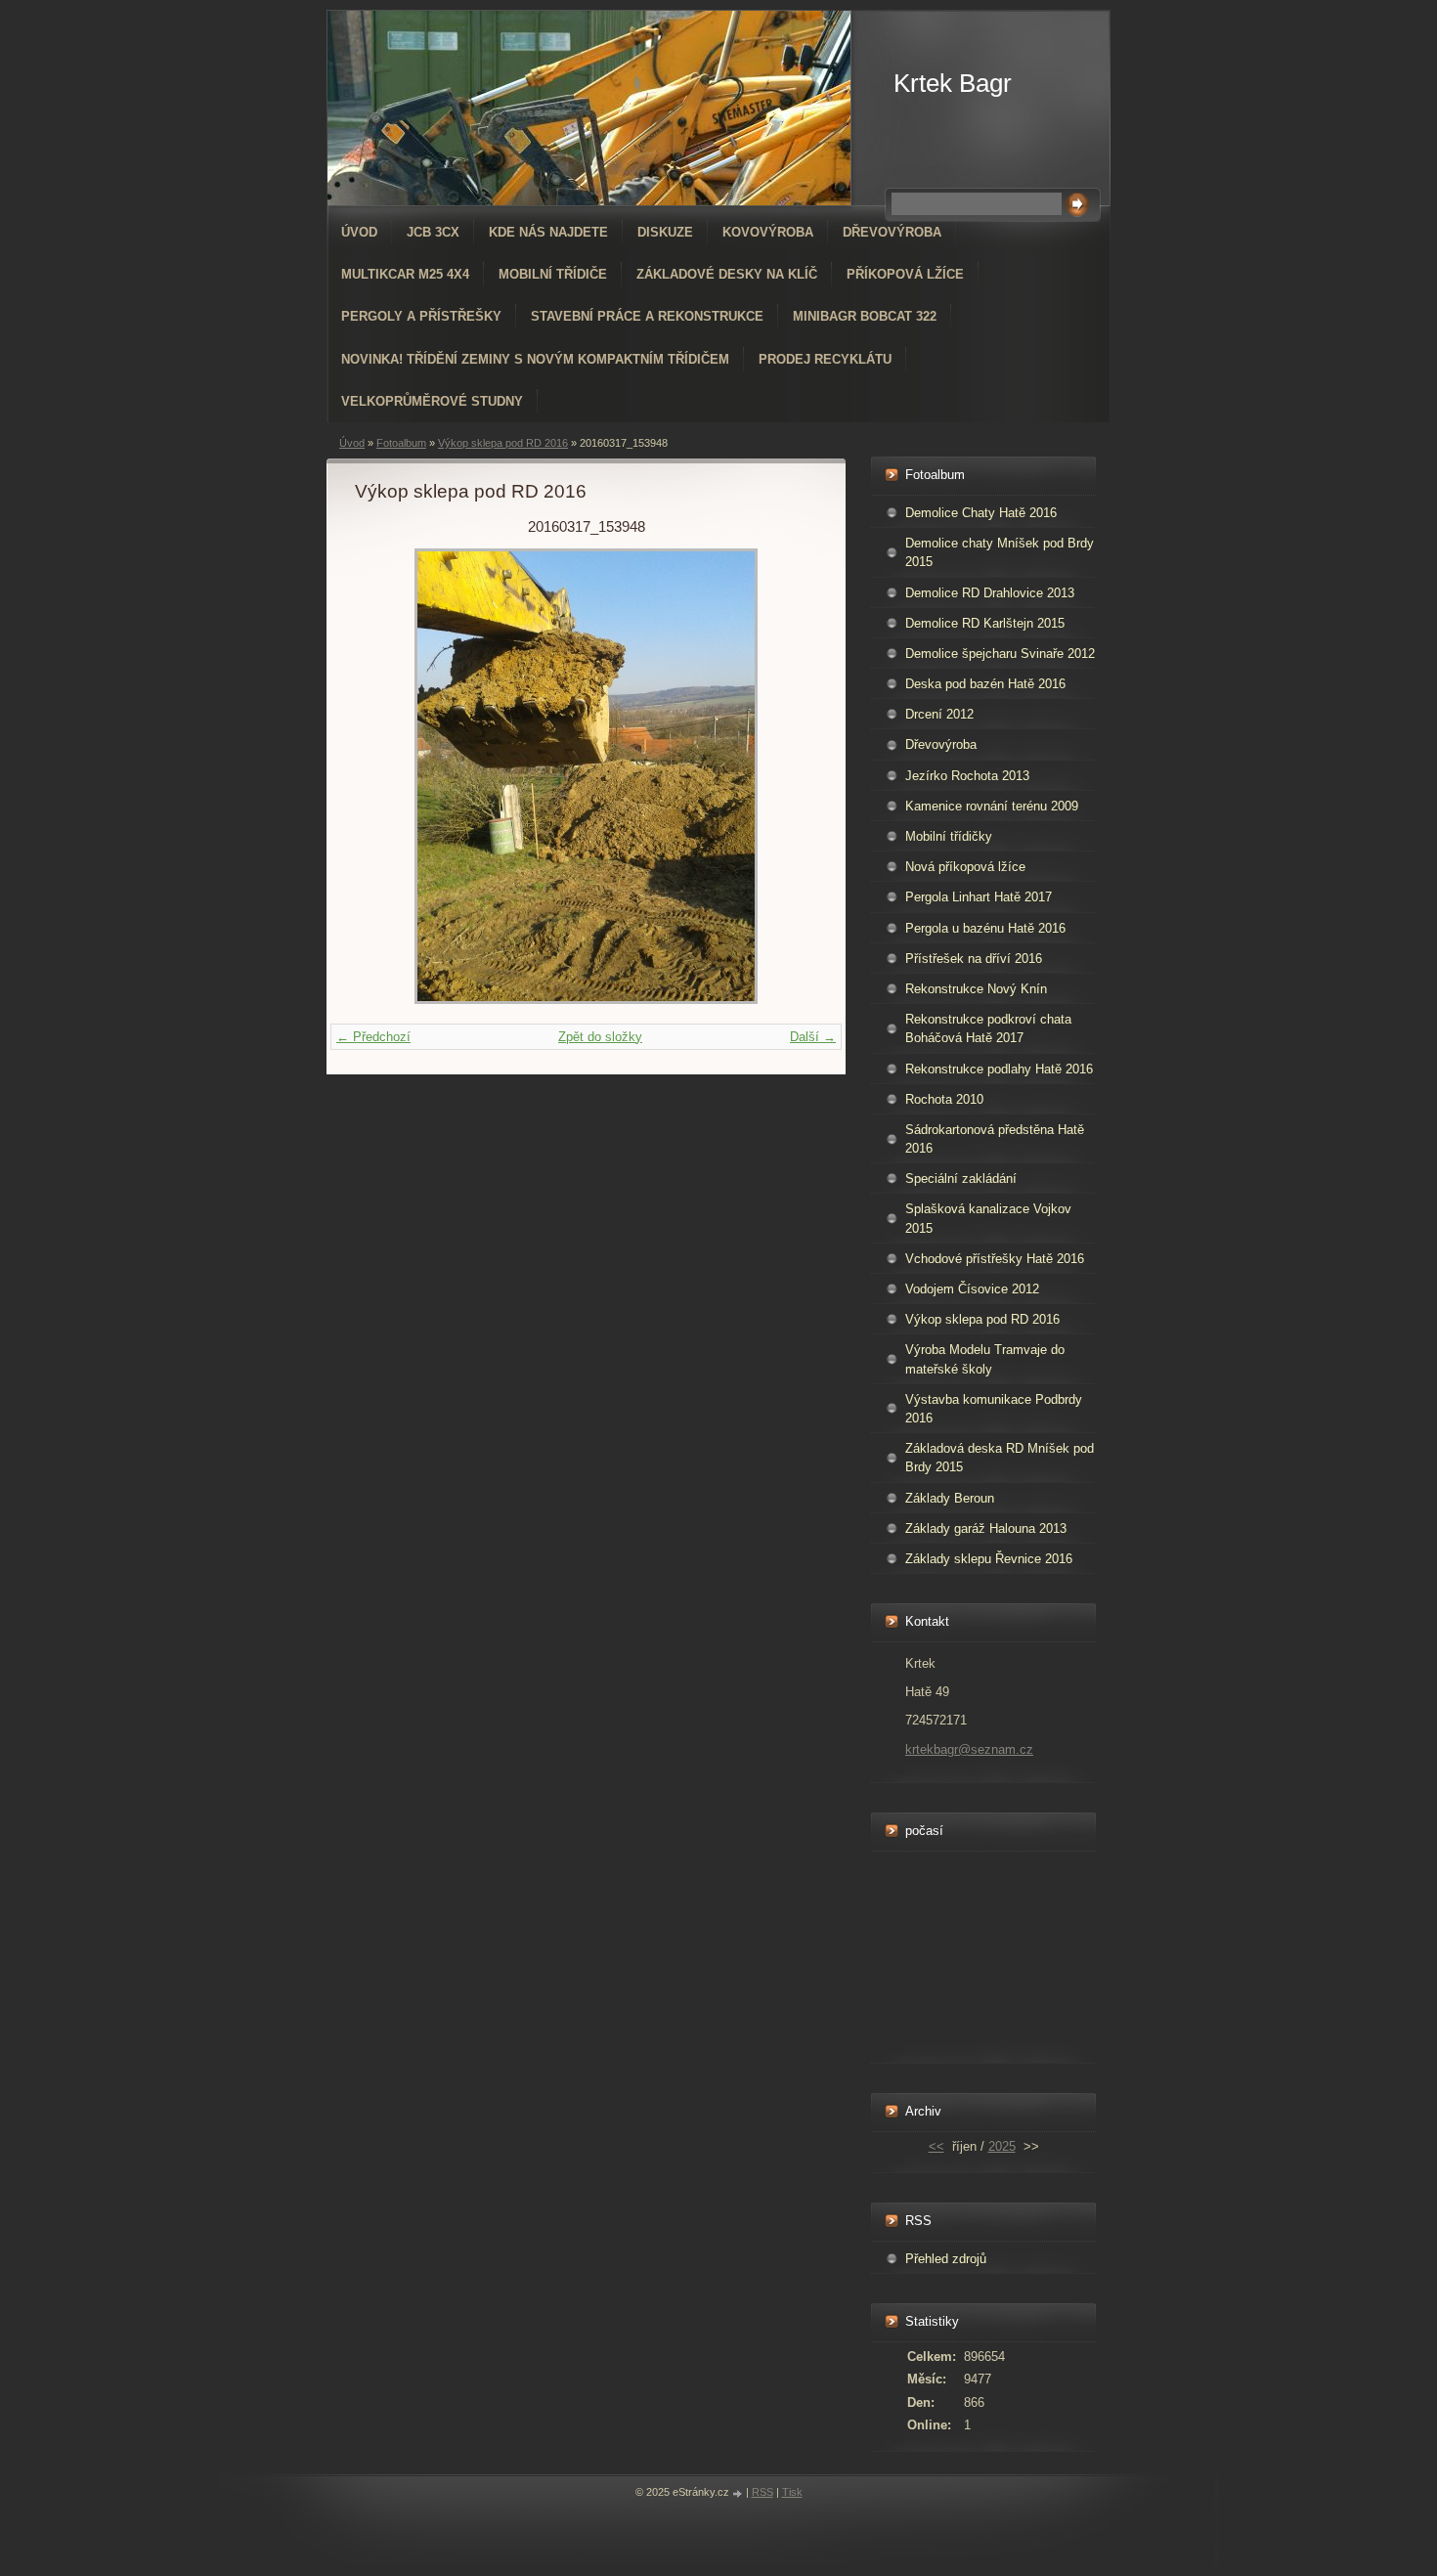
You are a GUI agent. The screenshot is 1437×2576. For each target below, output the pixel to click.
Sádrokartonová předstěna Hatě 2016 (995, 1139)
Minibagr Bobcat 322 (865, 316)
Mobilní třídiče (553, 274)
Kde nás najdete (548, 232)
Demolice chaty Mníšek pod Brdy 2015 (1000, 552)
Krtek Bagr (953, 83)
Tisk (792, 2492)
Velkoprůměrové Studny (432, 401)
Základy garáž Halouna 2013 (986, 1528)
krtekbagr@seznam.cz (969, 1749)
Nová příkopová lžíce (965, 867)
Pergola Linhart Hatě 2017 (979, 897)
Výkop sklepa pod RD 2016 (503, 443)
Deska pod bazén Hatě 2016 (985, 684)
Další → (813, 1037)
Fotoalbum (401, 443)
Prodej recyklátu (825, 359)
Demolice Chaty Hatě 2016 (981, 513)
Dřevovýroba (892, 232)
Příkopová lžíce (905, 274)
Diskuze (665, 232)
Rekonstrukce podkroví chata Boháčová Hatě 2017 (988, 1028)
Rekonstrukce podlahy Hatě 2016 (999, 1069)
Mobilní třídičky (949, 836)
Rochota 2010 (944, 1099)
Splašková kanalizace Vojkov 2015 (988, 1218)
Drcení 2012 (939, 714)
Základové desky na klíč (727, 274)
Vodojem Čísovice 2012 (972, 1289)
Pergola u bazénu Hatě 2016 (985, 928)
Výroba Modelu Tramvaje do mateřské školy (985, 1359)
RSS (762, 2492)
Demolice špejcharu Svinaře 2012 (1000, 654)
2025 (1002, 2146)
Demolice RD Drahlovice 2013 (990, 593)
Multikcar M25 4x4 (405, 274)
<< (936, 2146)
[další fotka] (785, 776)
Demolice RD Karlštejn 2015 (985, 623)
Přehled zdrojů (946, 2259)
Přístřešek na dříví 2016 (974, 959)
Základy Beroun (950, 1498)
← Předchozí (373, 1037)
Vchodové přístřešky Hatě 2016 (995, 1259)
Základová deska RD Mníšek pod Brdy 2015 (1000, 1458)
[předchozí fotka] (387, 776)
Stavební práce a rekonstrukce (647, 316)
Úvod (359, 232)
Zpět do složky (600, 1037)
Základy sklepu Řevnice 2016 (989, 1559)
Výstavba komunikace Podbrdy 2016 (994, 1409)
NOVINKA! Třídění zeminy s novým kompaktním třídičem (535, 359)
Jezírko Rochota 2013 (967, 776)
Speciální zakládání (961, 1179)
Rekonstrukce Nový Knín (976, 989)
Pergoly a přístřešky (421, 316)
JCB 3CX (433, 232)
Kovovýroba (768, 232)
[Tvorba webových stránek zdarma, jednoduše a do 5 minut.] (739, 2493)
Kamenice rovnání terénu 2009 (992, 806)
